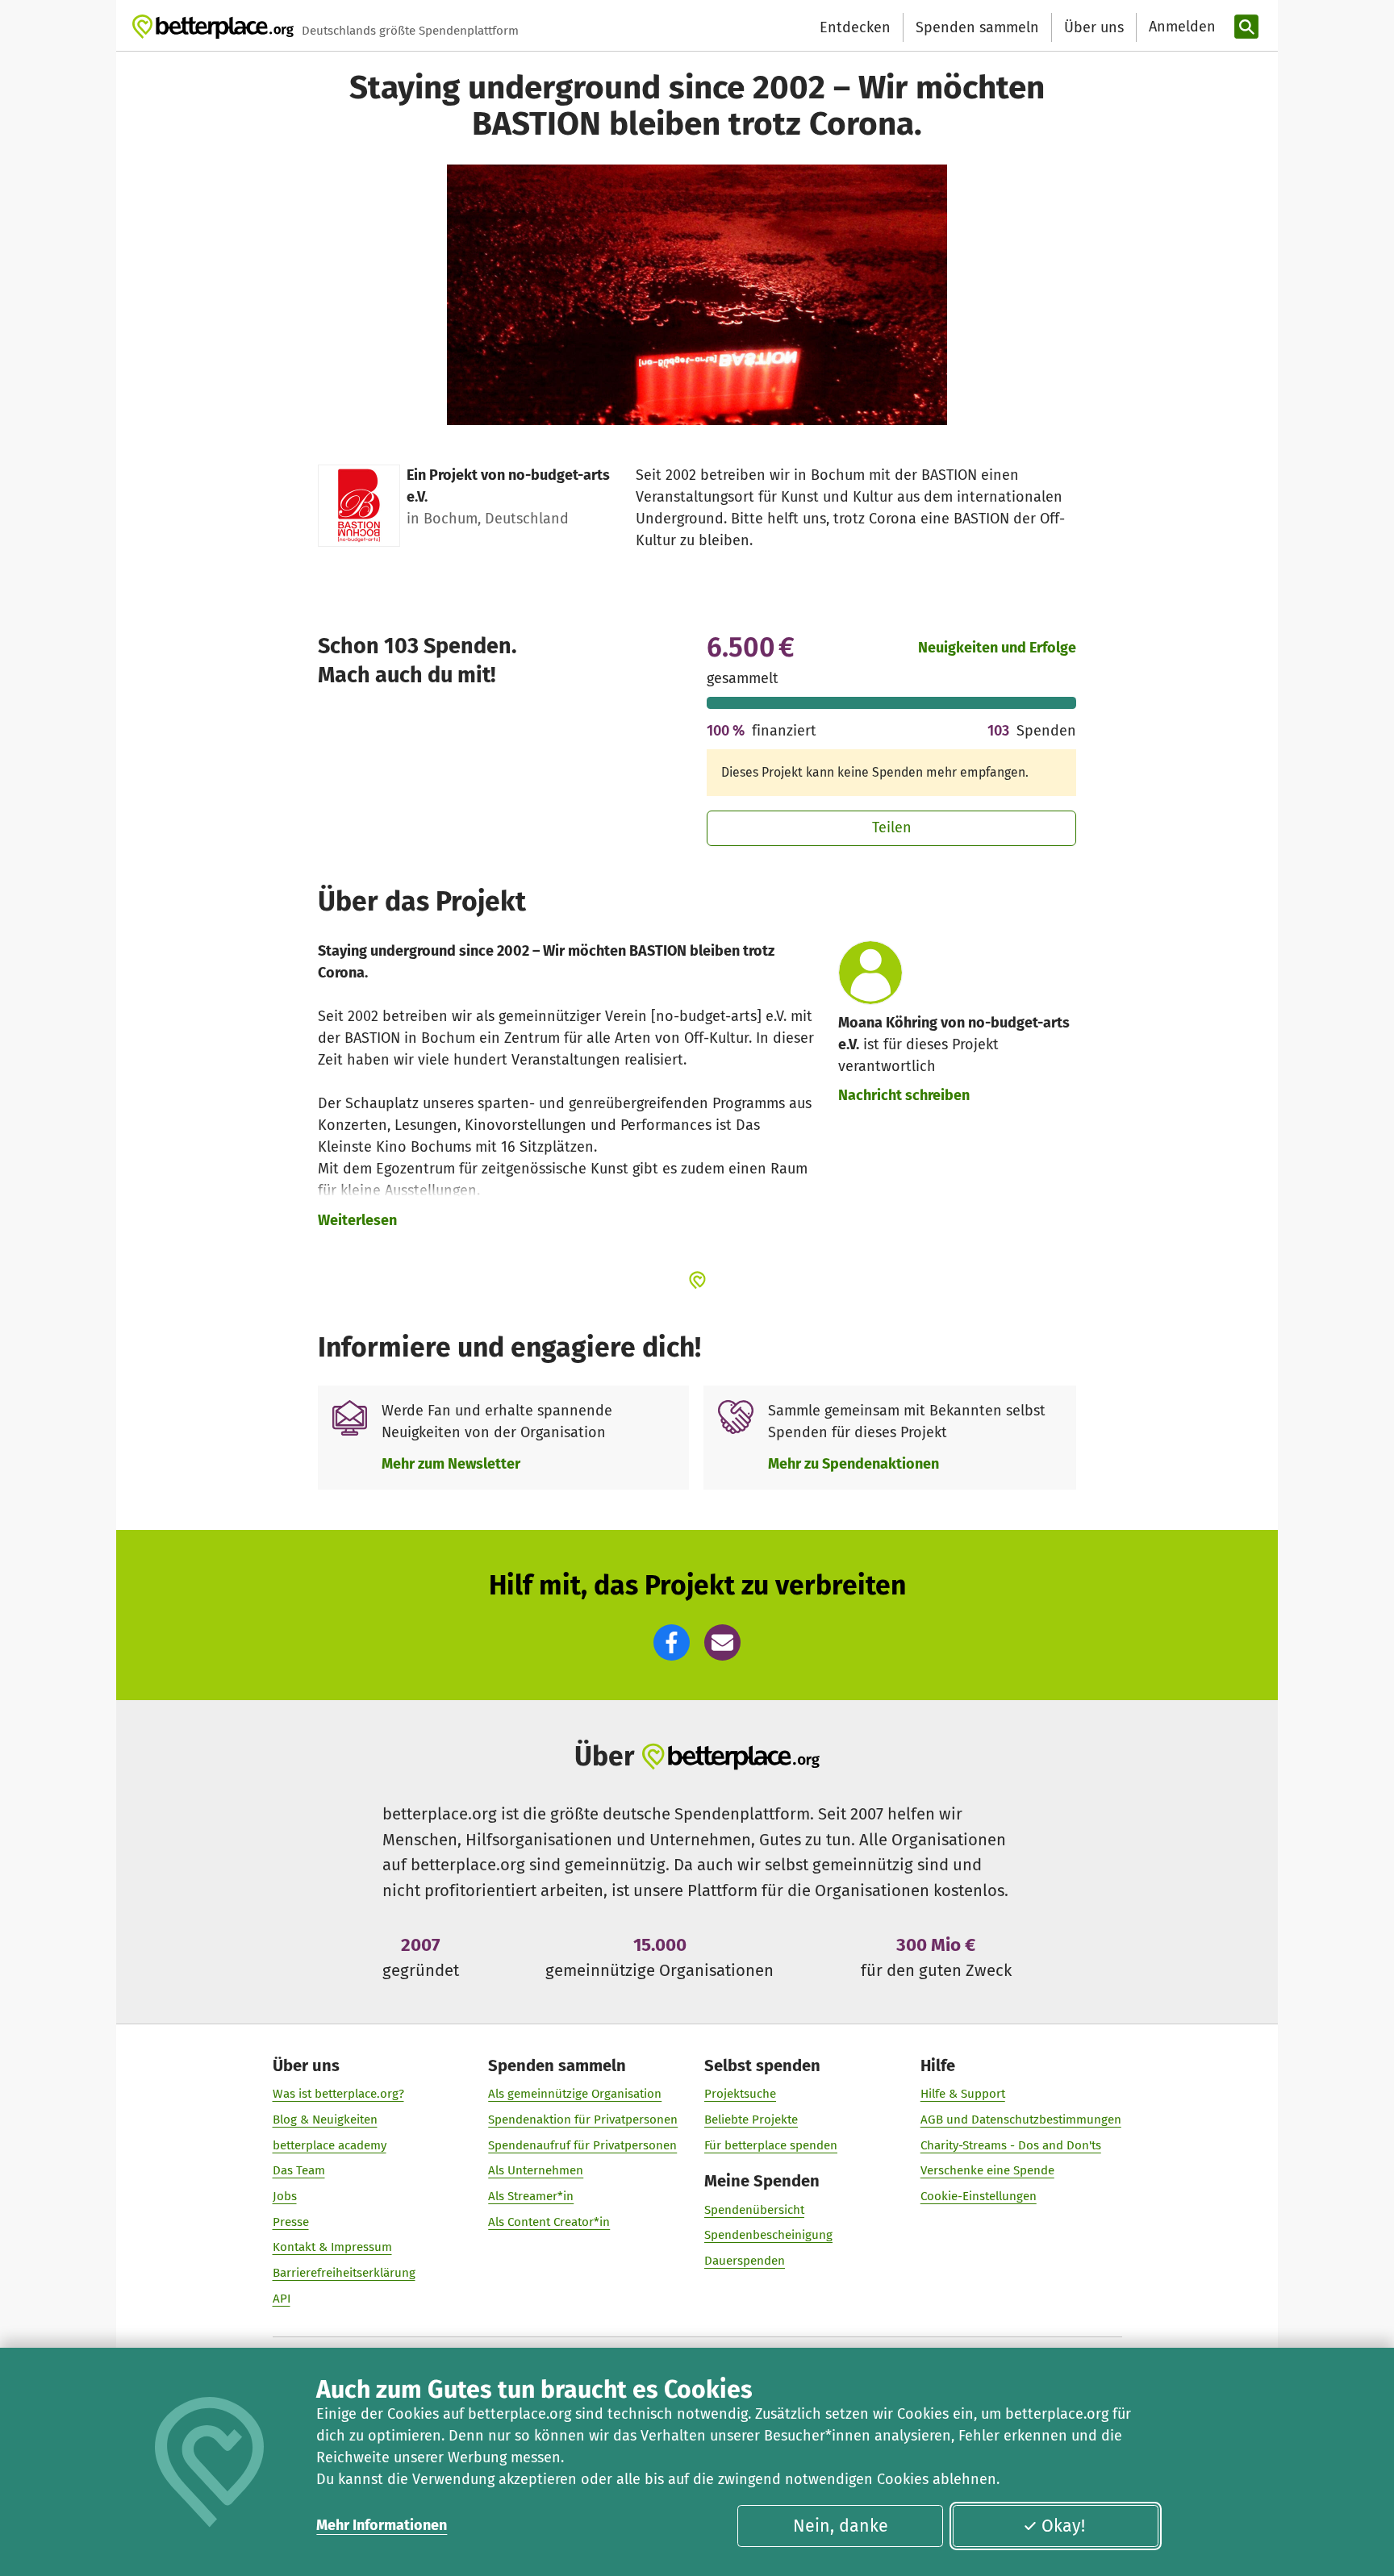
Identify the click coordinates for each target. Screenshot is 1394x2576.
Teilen (892, 827)
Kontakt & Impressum (332, 2247)
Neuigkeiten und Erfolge (997, 648)
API (282, 2299)
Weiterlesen (357, 1220)
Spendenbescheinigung (768, 2235)
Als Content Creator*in (549, 2222)
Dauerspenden (745, 2261)
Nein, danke (841, 2526)
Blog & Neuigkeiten (325, 2120)
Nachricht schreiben (904, 1095)
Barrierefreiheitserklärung (344, 2273)
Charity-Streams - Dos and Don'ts (1011, 2145)
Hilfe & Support (963, 2094)
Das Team (299, 2170)
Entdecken (855, 27)
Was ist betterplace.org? (338, 2094)
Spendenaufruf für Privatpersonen (582, 2145)
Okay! (1063, 2526)
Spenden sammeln (977, 27)
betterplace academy (330, 2145)
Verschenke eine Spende (987, 2170)
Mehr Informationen (382, 2525)
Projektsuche (740, 2094)
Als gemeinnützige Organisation (575, 2094)
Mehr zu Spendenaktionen (854, 1464)
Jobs (285, 2196)
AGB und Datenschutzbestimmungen (1021, 2120)
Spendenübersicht (754, 2210)
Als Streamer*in (531, 2196)
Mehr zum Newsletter (451, 1464)
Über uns (1094, 27)
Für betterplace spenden (771, 2145)
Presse (291, 2222)
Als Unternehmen (536, 2170)
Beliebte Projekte (751, 2120)
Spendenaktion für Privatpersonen (583, 2120)
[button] (672, 1642)
